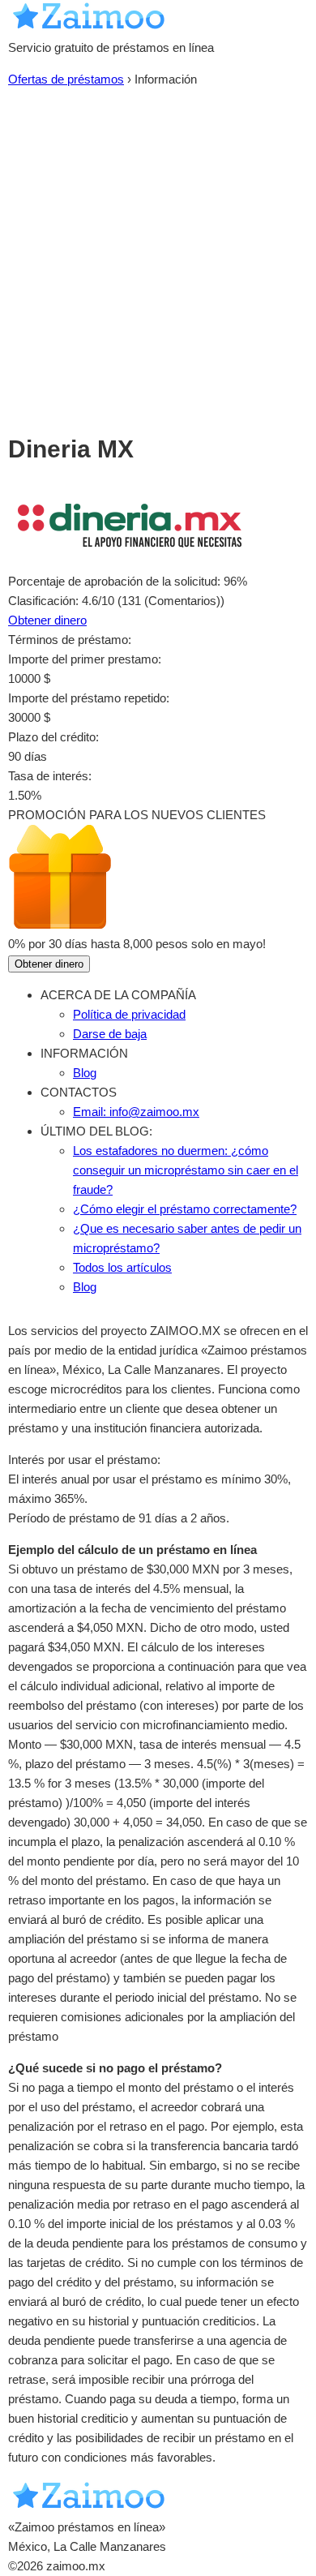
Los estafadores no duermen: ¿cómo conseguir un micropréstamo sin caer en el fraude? (186, 1170)
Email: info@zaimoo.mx (136, 1112)
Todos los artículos (122, 1267)
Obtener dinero (47, 620)
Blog (85, 1073)
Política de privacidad (129, 1014)
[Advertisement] (158, 255)
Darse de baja (110, 1034)
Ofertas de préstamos (66, 79)
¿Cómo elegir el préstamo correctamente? (185, 1209)
